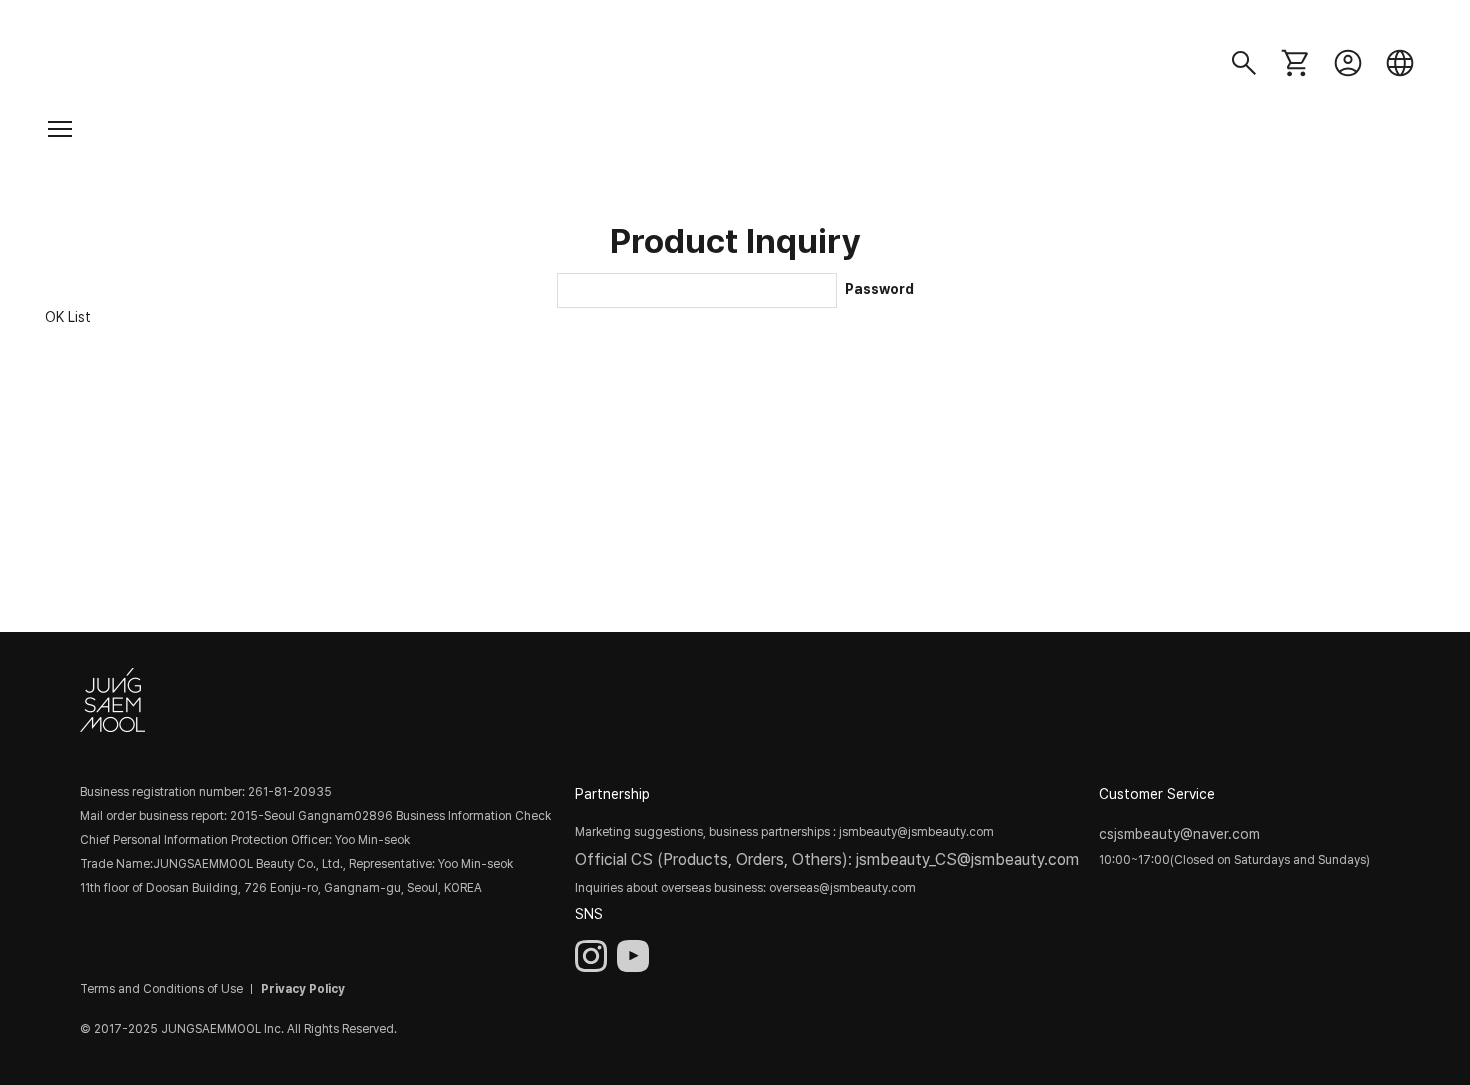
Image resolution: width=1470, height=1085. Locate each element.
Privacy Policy (303, 989)
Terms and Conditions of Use (161, 989)
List (79, 316)
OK (54, 316)
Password (879, 289)
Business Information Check (473, 816)
